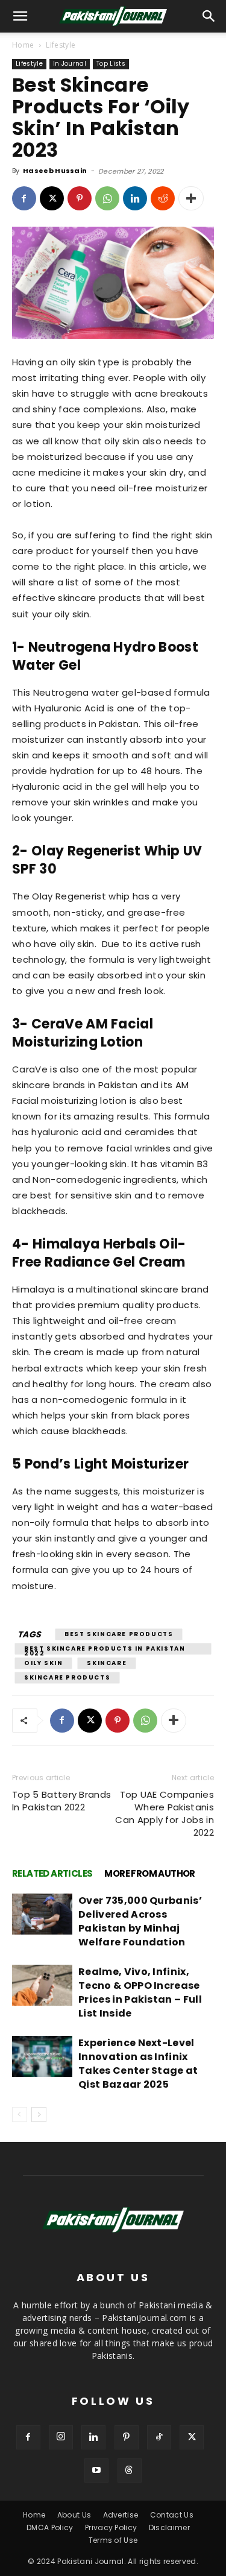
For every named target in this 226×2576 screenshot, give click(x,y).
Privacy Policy (111, 2527)
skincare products (67, 1677)
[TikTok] (159, 2437)
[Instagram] (61, 2437)
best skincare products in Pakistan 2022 (105, 1649)
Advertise (121, 2515)
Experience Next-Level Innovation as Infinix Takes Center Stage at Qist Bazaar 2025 (138, 2064)
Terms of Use (113, 2540)
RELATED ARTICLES (52, 1873)
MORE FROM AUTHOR (149, 1873)
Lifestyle (61, 45)
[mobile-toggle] (20, 16)
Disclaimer (169, 2527)
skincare (107, 1663)
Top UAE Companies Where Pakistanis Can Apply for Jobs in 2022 (165, 1813)
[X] (52, 198)
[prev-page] (20, 2115)
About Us (74, 2515)
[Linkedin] (135, 198)
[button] (209, 16)
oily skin (43, 1663)
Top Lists (111, 64)
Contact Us (172, 2515)
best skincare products (119, 1634)
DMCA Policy (50, 2527)
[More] (191, 198)
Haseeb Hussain (55, 171)
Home (23, 45)
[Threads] (130, 2471)
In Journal (70, 64)
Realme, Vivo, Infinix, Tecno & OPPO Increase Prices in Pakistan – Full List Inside (140, 1992)
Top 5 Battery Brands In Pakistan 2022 (61, 1801)
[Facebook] (24, 198)
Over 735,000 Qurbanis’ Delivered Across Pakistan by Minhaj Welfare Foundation (140, 1921)
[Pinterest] (80, 198)
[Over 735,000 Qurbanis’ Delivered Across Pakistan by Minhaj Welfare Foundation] (42, 1914)
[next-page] (39, 2115)
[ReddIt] (163, 198)
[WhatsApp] (107, 198)
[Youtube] (96, 2471)
